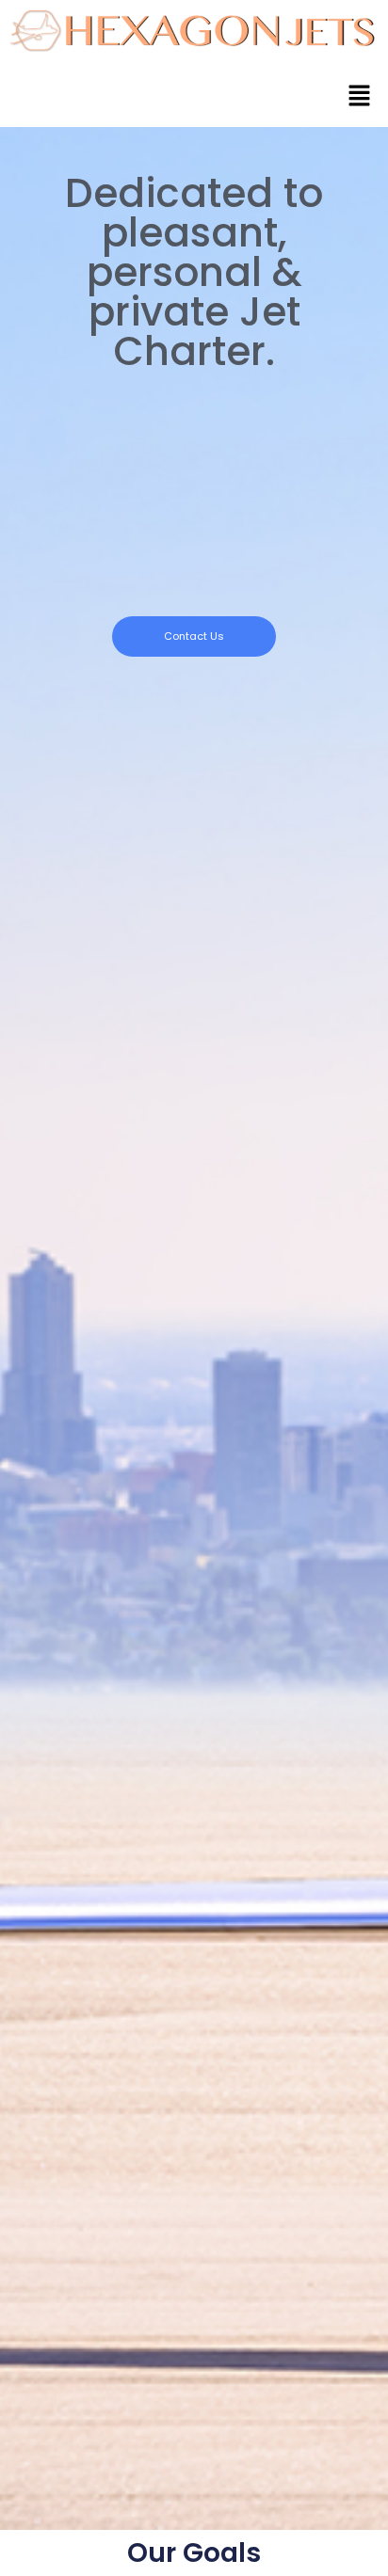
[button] (360, 96)
